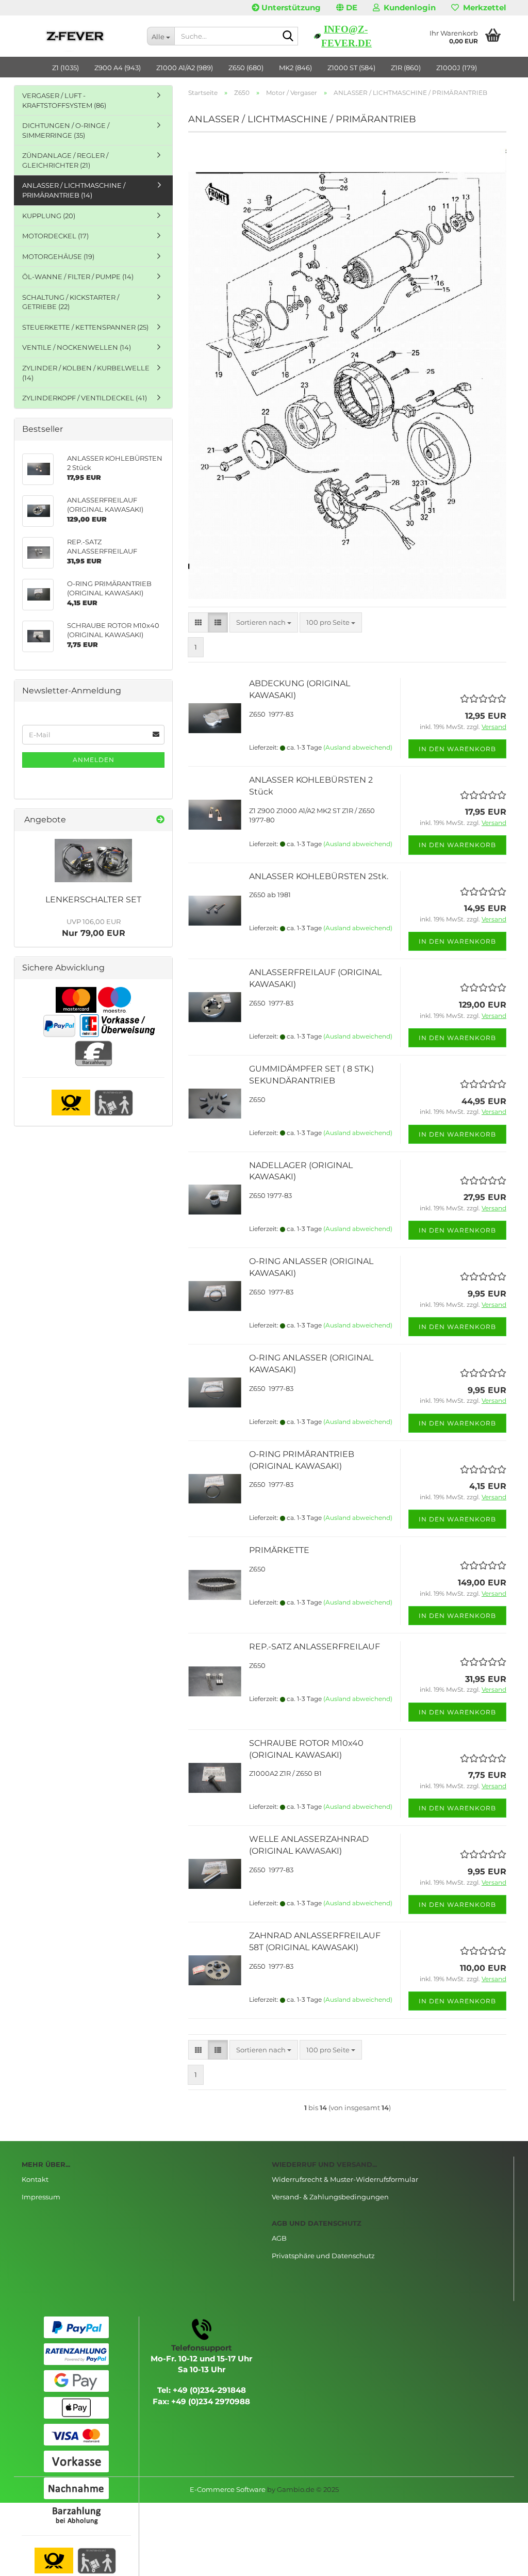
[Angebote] (160, 820)
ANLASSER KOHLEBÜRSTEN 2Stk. (319, 876)
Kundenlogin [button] (408, 7)
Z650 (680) (246, 68)
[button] (347, 8)
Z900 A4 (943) (118, 68)
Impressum (41, 2197)
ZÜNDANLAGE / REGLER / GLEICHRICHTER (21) (65, 160)
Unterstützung (290, 7)
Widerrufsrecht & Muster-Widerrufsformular (345, 2179)
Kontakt (35, 2179)
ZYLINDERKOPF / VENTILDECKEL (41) (85, 398)
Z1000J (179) (457, 68)
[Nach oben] (500, 2561)
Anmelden (94, 760)
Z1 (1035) (65, 68)
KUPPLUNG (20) (49, 216)
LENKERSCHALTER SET (93, 900)
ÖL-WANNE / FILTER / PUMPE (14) (78, 277)
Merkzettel (483, 7)
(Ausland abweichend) (358, 747)
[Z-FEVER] (77, 36)
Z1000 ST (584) (351, 68)
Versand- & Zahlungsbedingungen (330, 2197)
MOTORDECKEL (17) (55, 236)
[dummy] (93, 861)
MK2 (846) (295, 68)
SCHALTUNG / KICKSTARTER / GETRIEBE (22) (71, 302)
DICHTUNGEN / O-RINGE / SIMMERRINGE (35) (66, 130)
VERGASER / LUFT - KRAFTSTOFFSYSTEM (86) (64, 100)
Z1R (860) (406, 68)
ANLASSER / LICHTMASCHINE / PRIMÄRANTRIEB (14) (74, 190)
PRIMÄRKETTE (279, 1550)
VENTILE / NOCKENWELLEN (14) (77, 347)
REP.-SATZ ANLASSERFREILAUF (315, 1647)
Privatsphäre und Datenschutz (323, 2256)
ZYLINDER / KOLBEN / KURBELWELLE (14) (86, 373)
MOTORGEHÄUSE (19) (58, 256)
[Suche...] (288, 37)
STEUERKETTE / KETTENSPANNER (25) (85, 327)
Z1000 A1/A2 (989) (185, 68)
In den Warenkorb (457, 749)
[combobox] (264, 622)
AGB (279, 2238)
